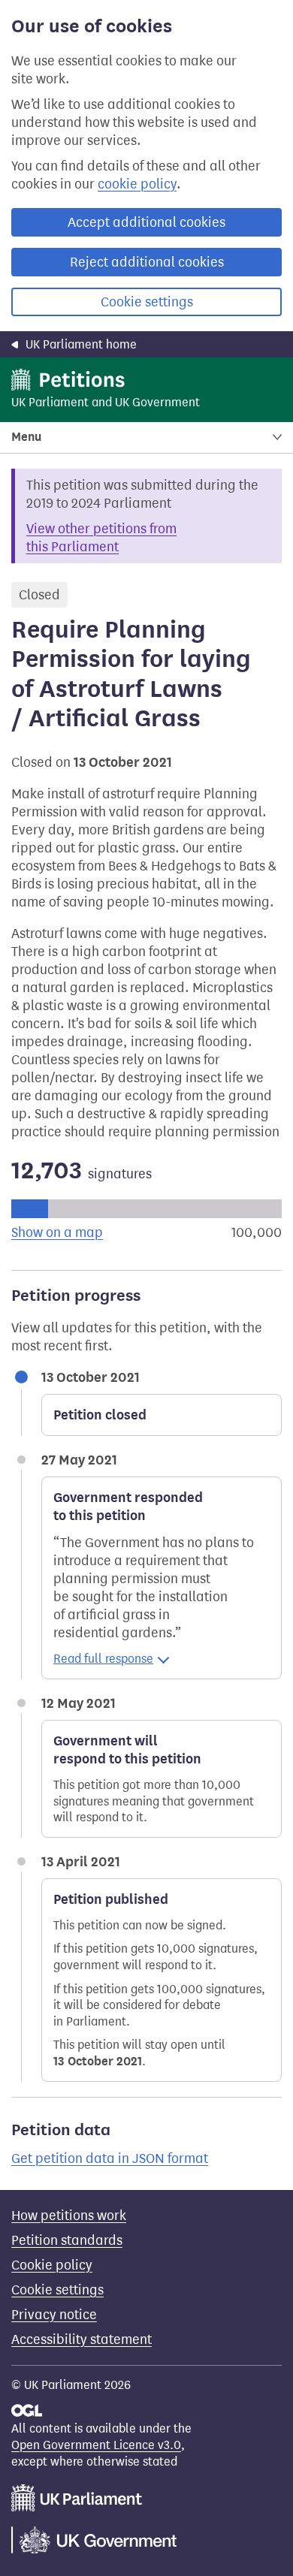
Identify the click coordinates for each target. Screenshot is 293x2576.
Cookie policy (52, 2265)
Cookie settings (147, 302)
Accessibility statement (82, 2339)
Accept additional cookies (146, 222)
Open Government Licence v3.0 (96, 2445)
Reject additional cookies (147, 262)
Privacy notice (54, 2315)
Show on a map (57, 1232)
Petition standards (67, 2240)
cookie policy (137, 184)
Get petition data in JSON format (110, 2158)
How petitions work (69, 2216)
